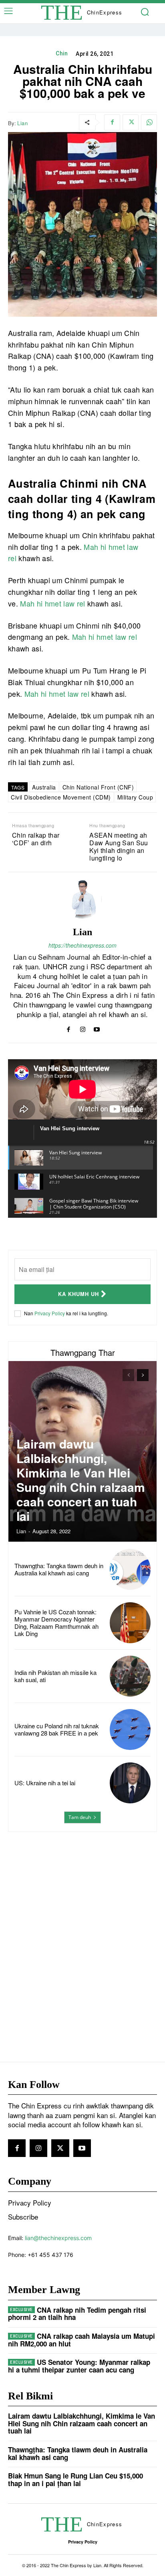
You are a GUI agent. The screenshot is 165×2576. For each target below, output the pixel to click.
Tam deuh (80, 1817)
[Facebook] (112, 122)
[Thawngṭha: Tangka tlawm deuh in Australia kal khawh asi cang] (130, 1569)
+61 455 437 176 (50, 2255)
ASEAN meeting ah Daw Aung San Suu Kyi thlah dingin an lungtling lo (119, 847)
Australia (44, 787)
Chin (62, 53)
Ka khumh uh (78, 1294)
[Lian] (82, 899)
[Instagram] (83, 1028)
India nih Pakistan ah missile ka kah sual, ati (55, 1676)
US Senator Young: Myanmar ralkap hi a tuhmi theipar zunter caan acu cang (79, 2366)
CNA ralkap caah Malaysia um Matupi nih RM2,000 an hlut (81, 2340)
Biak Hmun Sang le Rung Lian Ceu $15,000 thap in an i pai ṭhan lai (75, 2479)
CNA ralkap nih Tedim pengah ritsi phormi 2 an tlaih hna (77, 2314)
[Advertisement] (82, 1931)
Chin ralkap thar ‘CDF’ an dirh (36, 839)
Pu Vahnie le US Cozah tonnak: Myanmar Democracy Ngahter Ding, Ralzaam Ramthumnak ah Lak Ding (56, 1623)
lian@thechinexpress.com (58, 2238)
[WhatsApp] (149, 122)
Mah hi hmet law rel (52, 603)
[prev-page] (128, 1375)
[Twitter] (131, 122)
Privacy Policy (50, 1313)
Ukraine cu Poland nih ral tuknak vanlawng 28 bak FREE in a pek (57, 1729)
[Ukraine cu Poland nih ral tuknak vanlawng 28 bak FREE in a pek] (130, 1730)
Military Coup (135, 797)
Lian (22, 123)
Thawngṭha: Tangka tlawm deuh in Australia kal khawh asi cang (59, 1569)
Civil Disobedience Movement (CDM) (61, 797)
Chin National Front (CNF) (98, 787)
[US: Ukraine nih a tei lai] (130, 1783)
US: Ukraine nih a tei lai (45, 1783)
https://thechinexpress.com (82, 945)
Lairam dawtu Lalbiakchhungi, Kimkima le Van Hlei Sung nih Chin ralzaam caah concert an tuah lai (81, 1480)
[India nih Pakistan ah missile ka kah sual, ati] (130, 1676)
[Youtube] (97, 1028)
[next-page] (143, 1375)
